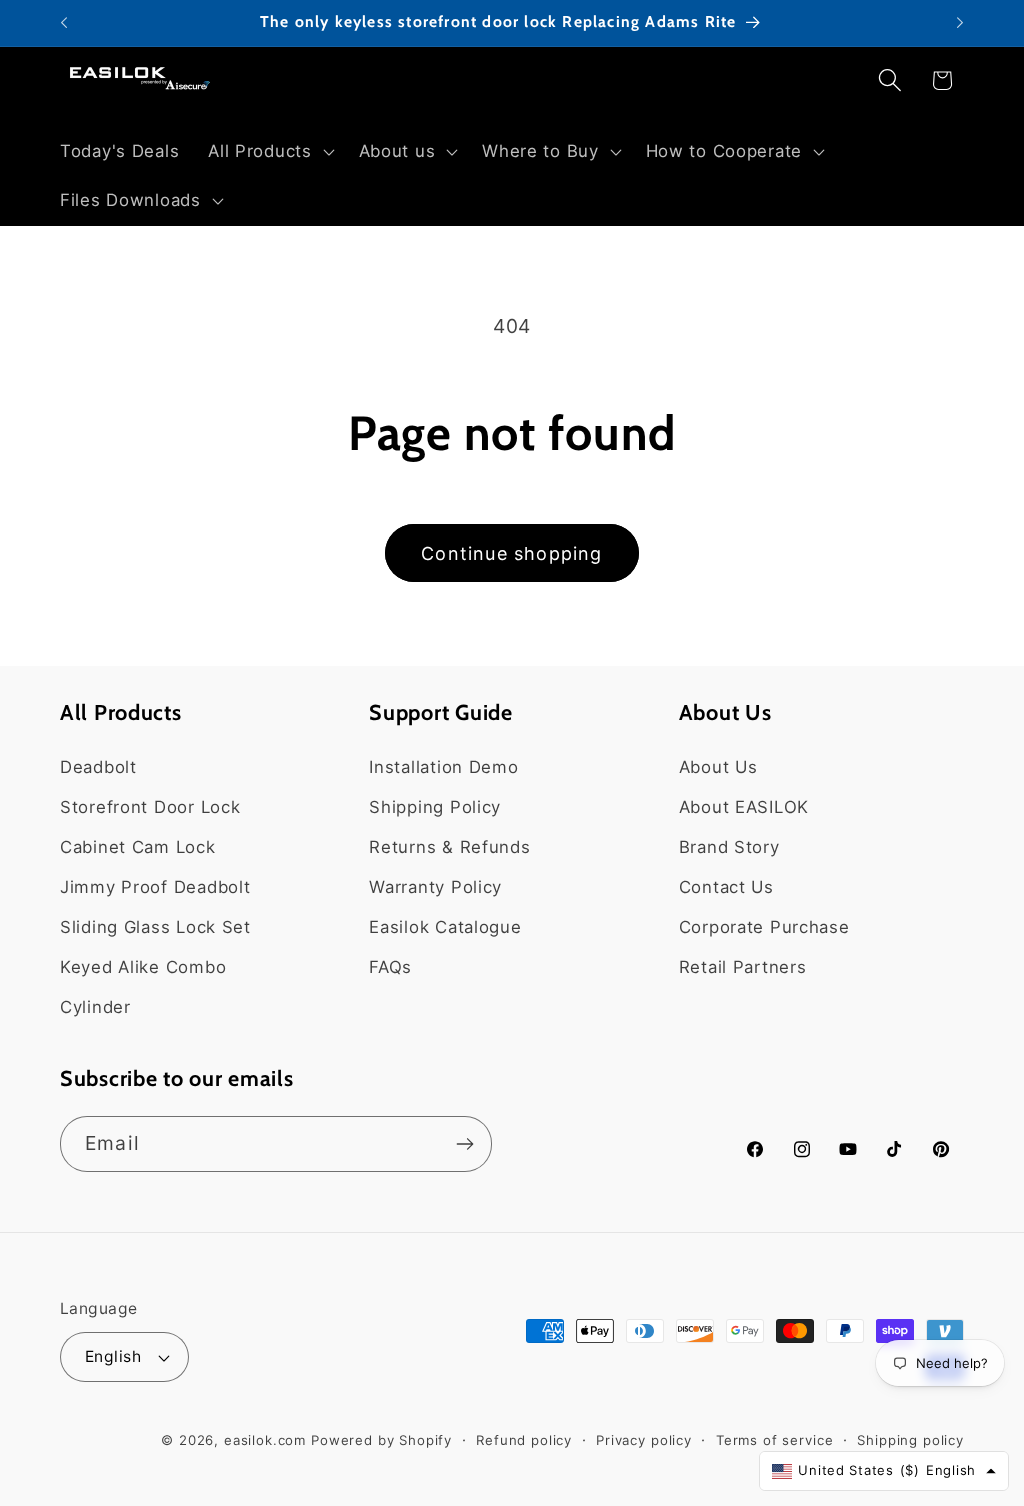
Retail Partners (743, 967)
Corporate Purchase (764, 927)
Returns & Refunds (449, 847)
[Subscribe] (464, 1144)
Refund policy (524, 1440)
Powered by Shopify (381, 1440)
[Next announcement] (960, 23)
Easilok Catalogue (445, 927)
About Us (718, 767)
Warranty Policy (435, 887)
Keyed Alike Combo (143, 967)
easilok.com (265, 1440)
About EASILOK (744, 807)
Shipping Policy (435, 807)
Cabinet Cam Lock (138, 847)
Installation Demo (443, 767)
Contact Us (726, 887)
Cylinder (95, 1007)
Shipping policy (910, 1440)
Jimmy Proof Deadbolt (155, 887)
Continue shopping (511, 553)
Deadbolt (98, 767)
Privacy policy (644, 1440)
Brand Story (729, 847)
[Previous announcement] (64, 23)
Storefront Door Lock (150, 807)
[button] (269, 151)
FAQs (390, 967)
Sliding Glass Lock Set (155, 927)
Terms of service (774, 1440)
